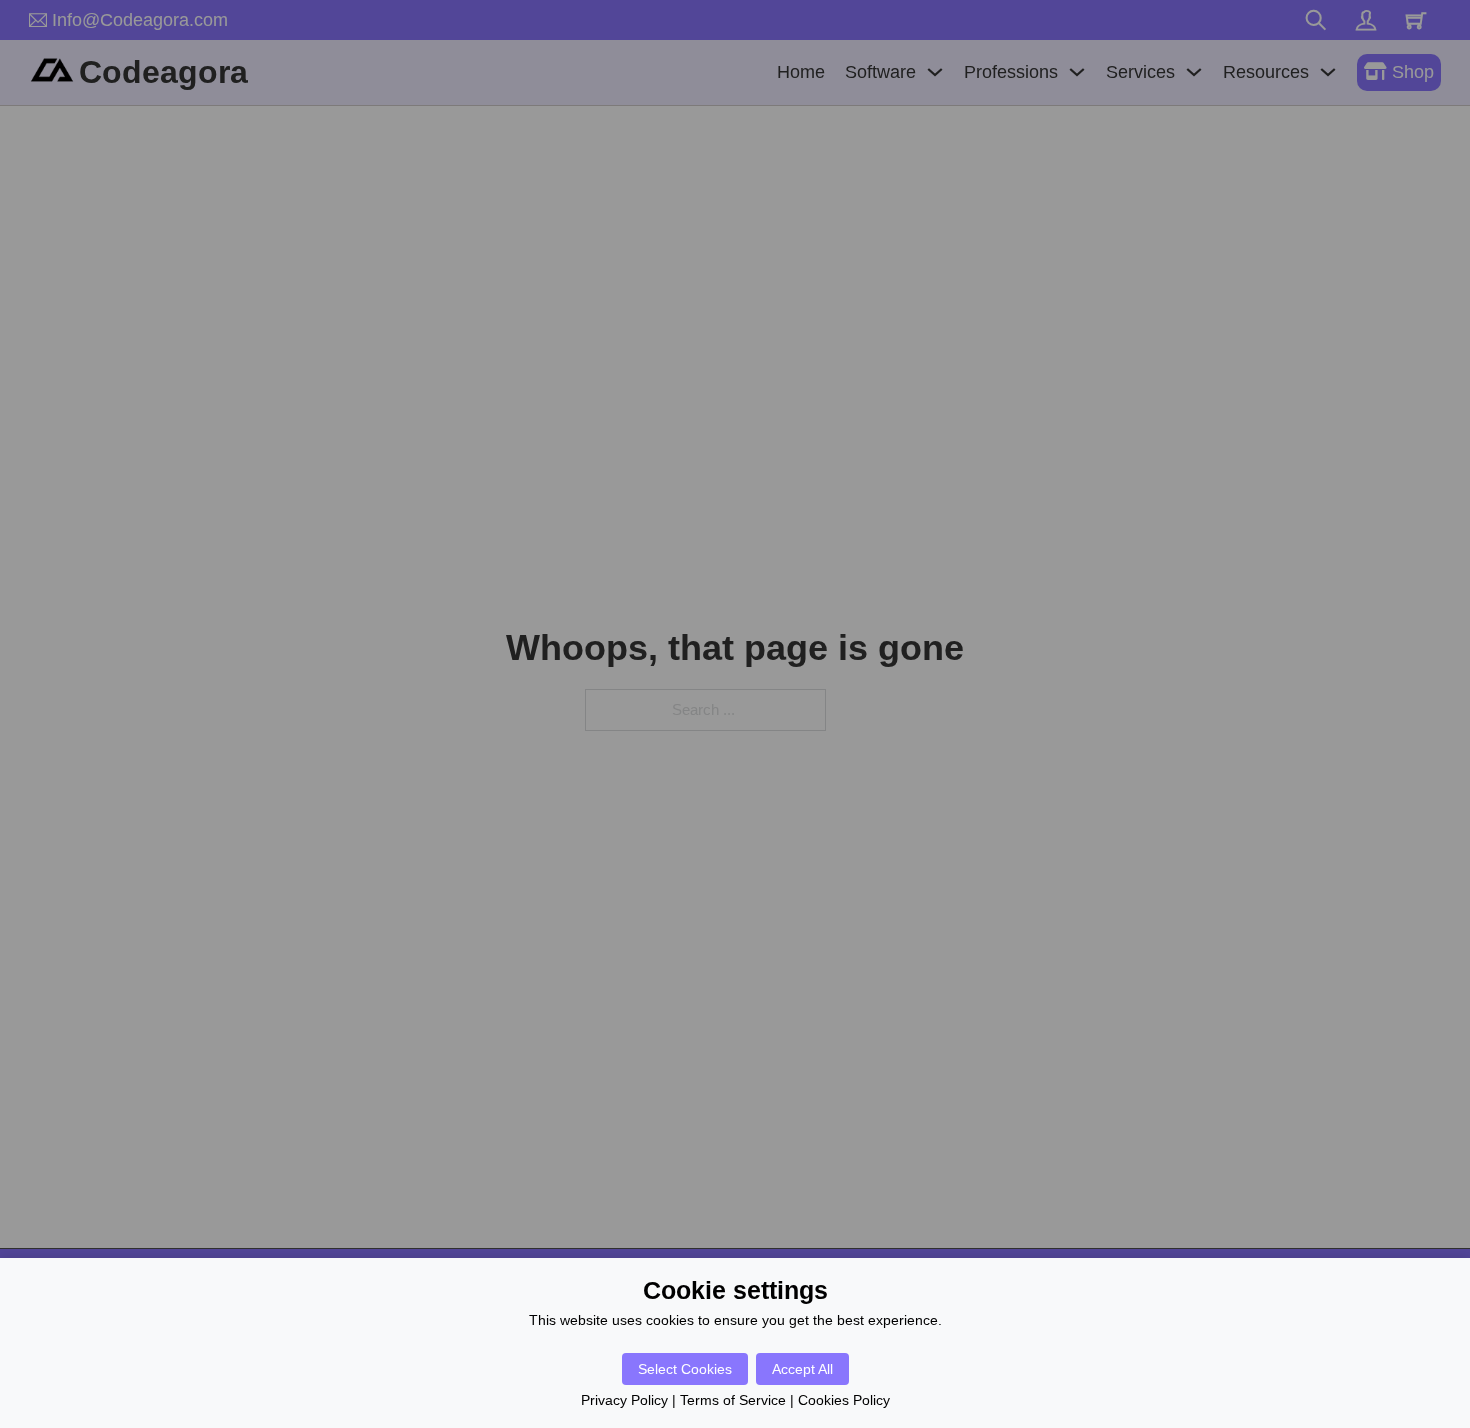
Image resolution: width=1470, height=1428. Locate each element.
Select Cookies (685, 1369)
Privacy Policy (624, 1400)
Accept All (802, 1369)
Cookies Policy (844, 1400)
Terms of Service (733, 1400)
